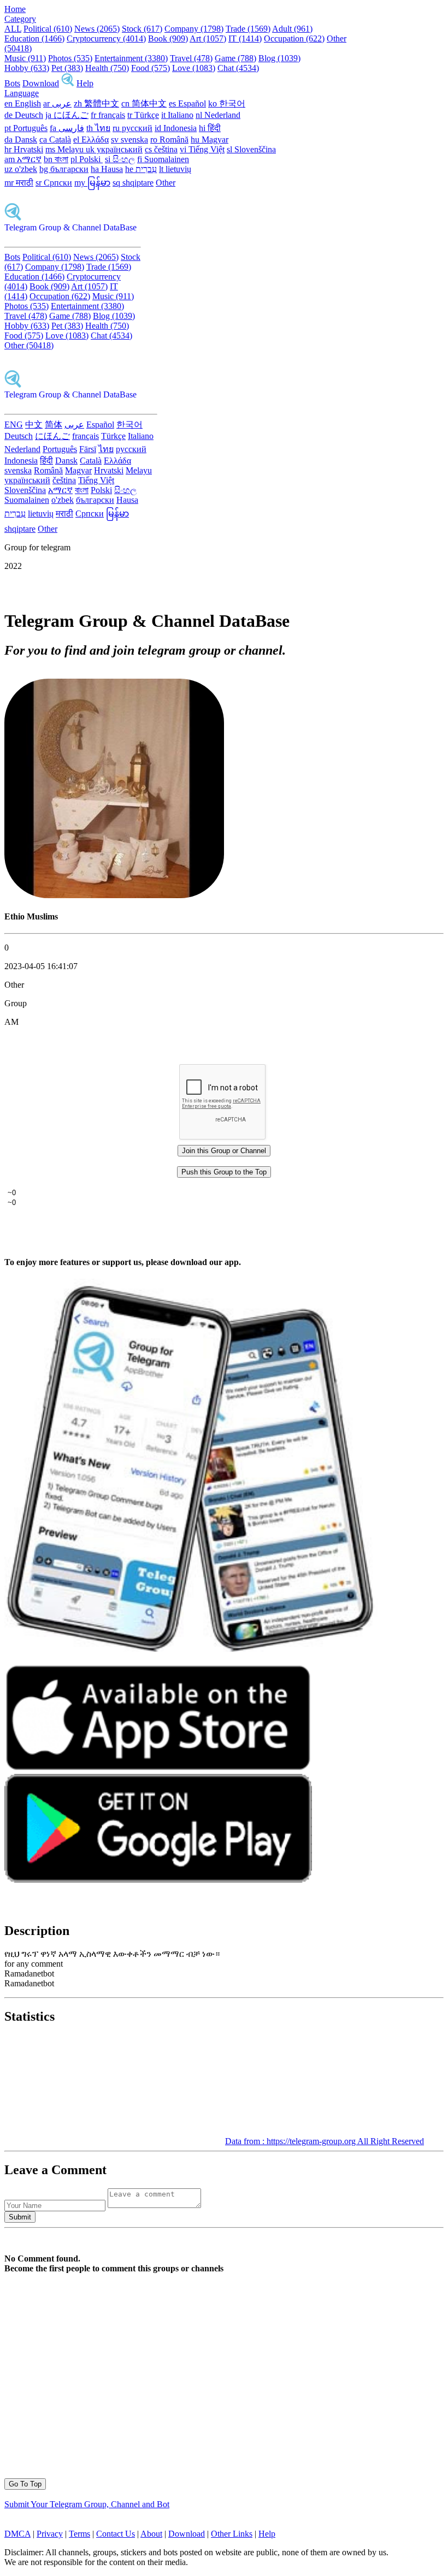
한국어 (129, 425)
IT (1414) (245, 38)
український (27, 480)
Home (15, 9)
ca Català (55, 140)
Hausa (127, 500)
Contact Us (116, 2534)
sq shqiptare (133, 183)
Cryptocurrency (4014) (106, 38)
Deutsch (19, 436)
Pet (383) (67, 68)
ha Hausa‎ (107, 169)
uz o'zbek (21, 169)
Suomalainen (27, 500)
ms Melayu (66, 149)
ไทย (106, 449)
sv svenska (129, 140)
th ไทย (98, 128)
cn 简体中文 (144, 103)
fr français (108, 115)
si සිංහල (120, 159)
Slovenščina (25, 490)
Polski (101, 490)
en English (23, 103)
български (95, 500)
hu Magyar (210, 140)
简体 (54, 425)
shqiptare (20, 529)
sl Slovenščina (251, 149)
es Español (187, 103)
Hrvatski (109, 470)
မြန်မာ (117, 514)
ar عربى (57, 103)
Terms (79, 2534)
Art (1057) (208, 38)
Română (48, 470)
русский (131, 449)
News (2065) (97, 29)
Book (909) (168, 38)
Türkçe (113, 436)
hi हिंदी (210, 128)
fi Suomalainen (163, 159)
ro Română (169, 140)
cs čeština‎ (161, 149)
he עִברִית (141, 169)
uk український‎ (114, 149)
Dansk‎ (66, 461)
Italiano (141, 436)
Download (41, 83)
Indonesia (21, 461)
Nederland (22, 449)
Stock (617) (142, 29)
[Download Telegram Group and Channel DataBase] (68, 83)
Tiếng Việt (96, 480)
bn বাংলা (56, 159)
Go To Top (25, 2484)
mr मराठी (19, 183)
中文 (34, 425)
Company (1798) (194, 29)
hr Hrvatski (24, 149)
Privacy (50, 2534)
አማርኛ (60, 490)
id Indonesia (176, 128)
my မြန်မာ (92, 183)
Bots (12, 83)
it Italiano (177, 115)
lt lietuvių (175, 169)
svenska (18, 470)
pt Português (26, 128)
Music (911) (25, 58)
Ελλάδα (117, 461)
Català (91, 461)
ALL (13, 29)
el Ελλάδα (91, 140)
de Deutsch (24, 115)
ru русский (132, 128)
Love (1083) (194, 68)
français (86, 436)
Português (60, 449)
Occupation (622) (294, 38)
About (151, 2534)
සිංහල (125, 490)
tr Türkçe (143, 115)
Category (20, 19)
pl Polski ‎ (87, 159)
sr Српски (54, 183)
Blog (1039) (279, 58)
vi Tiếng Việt (202, 149)
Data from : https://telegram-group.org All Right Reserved (325, 2141)
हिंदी (46, 461)
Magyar (78, 470)
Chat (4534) (238, 68)
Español (100, 425)
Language (22, 93)
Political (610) (48, 29)
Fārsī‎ (88, 449)
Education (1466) (34, 38)
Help (85, 83)
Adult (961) (292, 29)
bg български (64, 169)
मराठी (64, 514)
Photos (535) (70, 58)
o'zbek (63, 500)
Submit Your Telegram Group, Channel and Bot (87, 2504)
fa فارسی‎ (67, 128)
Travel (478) (191, 58)
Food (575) (151, 68)
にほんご (52, 436)
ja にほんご (67, 115)
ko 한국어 (227, 103)
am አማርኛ (23, 159)
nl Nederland (218, 115)
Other (166, 183)
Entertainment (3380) (131, 58)
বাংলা (82, 490)
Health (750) (107, 68)
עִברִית (15, 514)
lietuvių (41, 514)
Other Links (232, 2534)
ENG (14, 425)
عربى (74, 425)
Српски (90, 514)
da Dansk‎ (21, 140)
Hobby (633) (27, 68)
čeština (64, 480)
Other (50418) (29, 345)
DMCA (17, 2534)
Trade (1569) (248, 29)
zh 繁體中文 (96, 103)
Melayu (139, 470)
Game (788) (235, 58)
